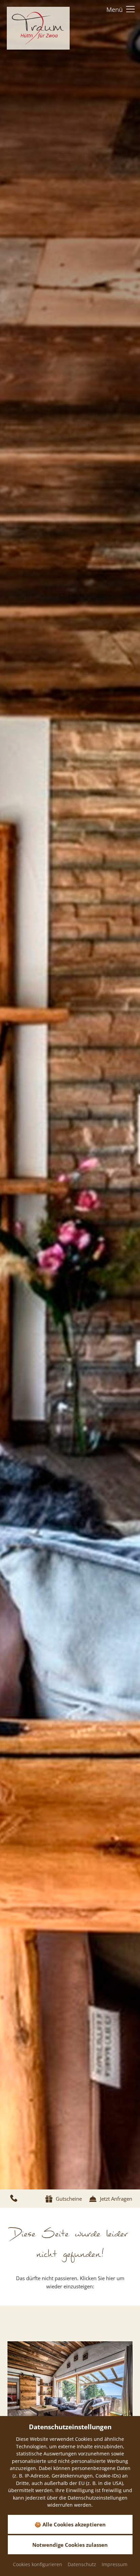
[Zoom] (70, 1095)
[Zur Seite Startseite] (38, 28)
